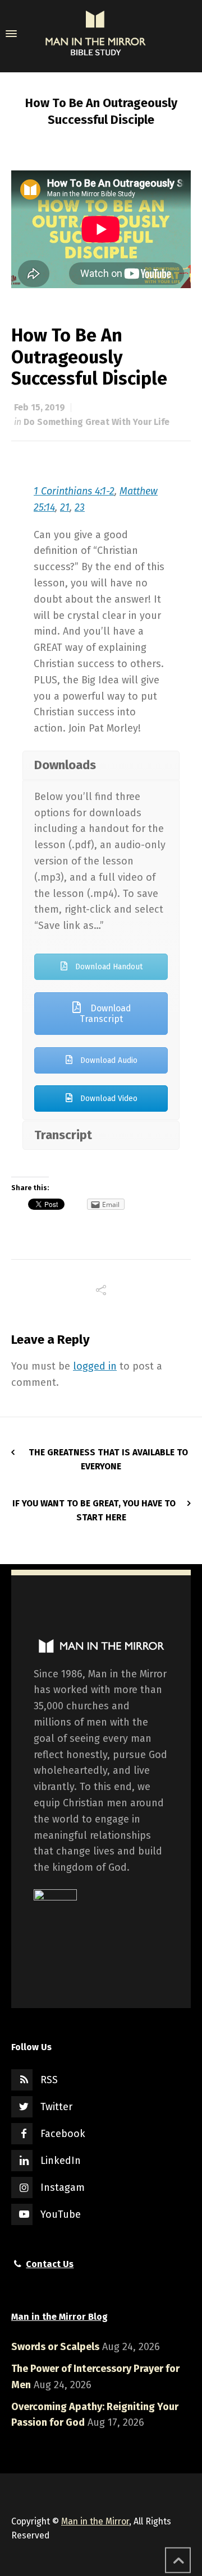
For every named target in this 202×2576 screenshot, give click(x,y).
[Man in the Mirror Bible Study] (95, 34)
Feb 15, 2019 (40, 407)
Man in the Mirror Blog (59, 2317)
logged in (95, 1366)
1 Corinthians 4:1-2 (74, 491)
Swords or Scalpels (55, 2347)
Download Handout (108, 967)
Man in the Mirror (95, 2521)
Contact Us (50, 2264)
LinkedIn (61, 2161)
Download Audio (108, 1060)
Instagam (63, 2187)
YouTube (61, 2214)
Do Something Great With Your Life (97, 422)
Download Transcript (105, 1014)
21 (65, 507)
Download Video (108, 1099)
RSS (49, 2080)
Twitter (56, 2107)
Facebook (63, 2134)
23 (80, 507)
